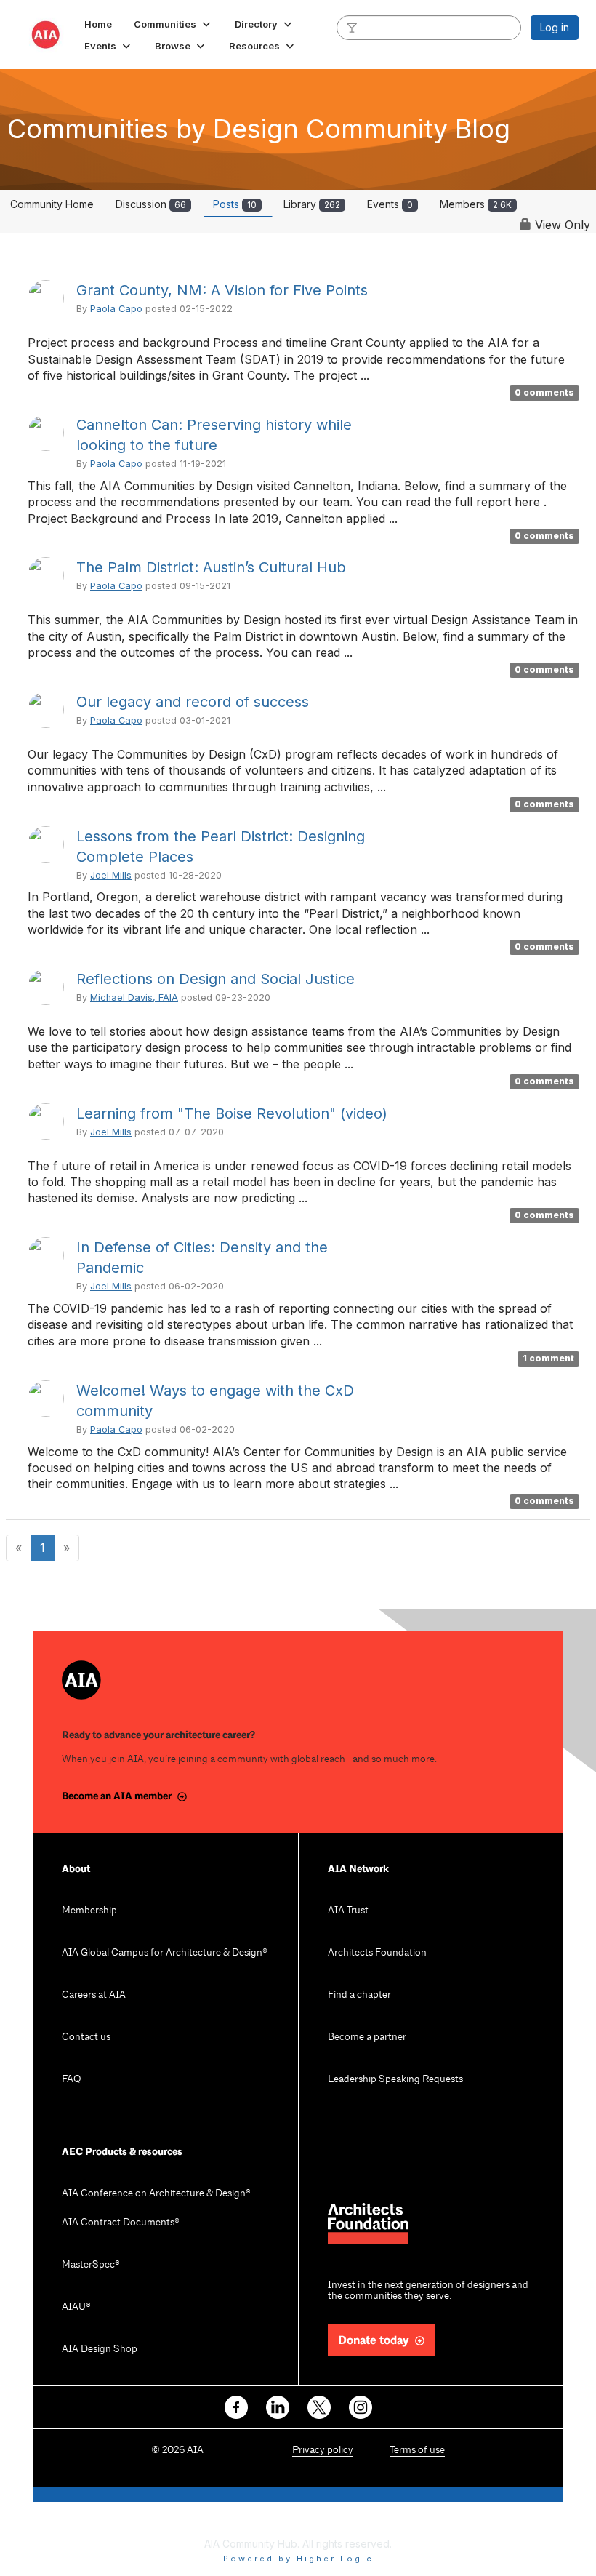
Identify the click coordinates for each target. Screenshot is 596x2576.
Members (476, 204)
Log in (555, 27)
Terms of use (417, 2451)
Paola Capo (116, 309)
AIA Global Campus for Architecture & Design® (165, 1953)
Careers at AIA (94, 1995)
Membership (89, 1911)
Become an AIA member (117, 1796)
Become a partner (367, 2037)
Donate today (374, 2341)
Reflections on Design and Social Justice (216, 979)
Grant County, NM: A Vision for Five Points (222, 290)
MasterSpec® (91, 2265)
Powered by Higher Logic (298, 2559)
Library (312, 204)
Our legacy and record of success (193, 702)
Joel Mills (111, 875)
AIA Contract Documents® (121, 2223)
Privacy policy (323, 2451)
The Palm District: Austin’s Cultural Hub (211, 567)
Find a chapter (359, 1995)
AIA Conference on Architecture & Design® (156, 2194)
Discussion (151, 204)
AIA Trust (348, 1911)
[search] (352, 27)
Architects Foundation (377, 1953)
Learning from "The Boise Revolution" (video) (232, 1113)
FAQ (71, 2080)
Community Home (52, 204)
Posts (235, 204)
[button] (173, 24)
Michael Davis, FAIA (134, 997)
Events (390, 204)
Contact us (86, 2037)
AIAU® (76, 2307)
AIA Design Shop (100, 2349)
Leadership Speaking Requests (395, 2080)
